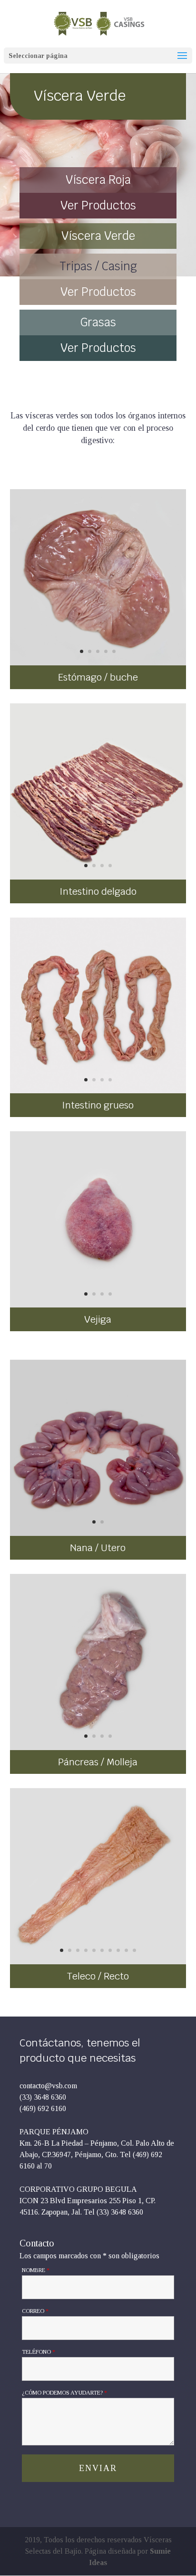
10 (134, 1950)
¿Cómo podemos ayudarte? (64, 2393)
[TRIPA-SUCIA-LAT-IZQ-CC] (98, 877)
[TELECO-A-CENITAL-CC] (98, 1962)
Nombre (36, 2270)
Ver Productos (98, 205)
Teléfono (39, 2352)
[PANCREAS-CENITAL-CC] (98, 1747)
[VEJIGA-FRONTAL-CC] (98, 1305)
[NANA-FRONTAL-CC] (98, 1533)
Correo (35, 2311)
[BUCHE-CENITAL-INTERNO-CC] (98, 663)
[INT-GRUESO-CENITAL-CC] (98, 1091)
